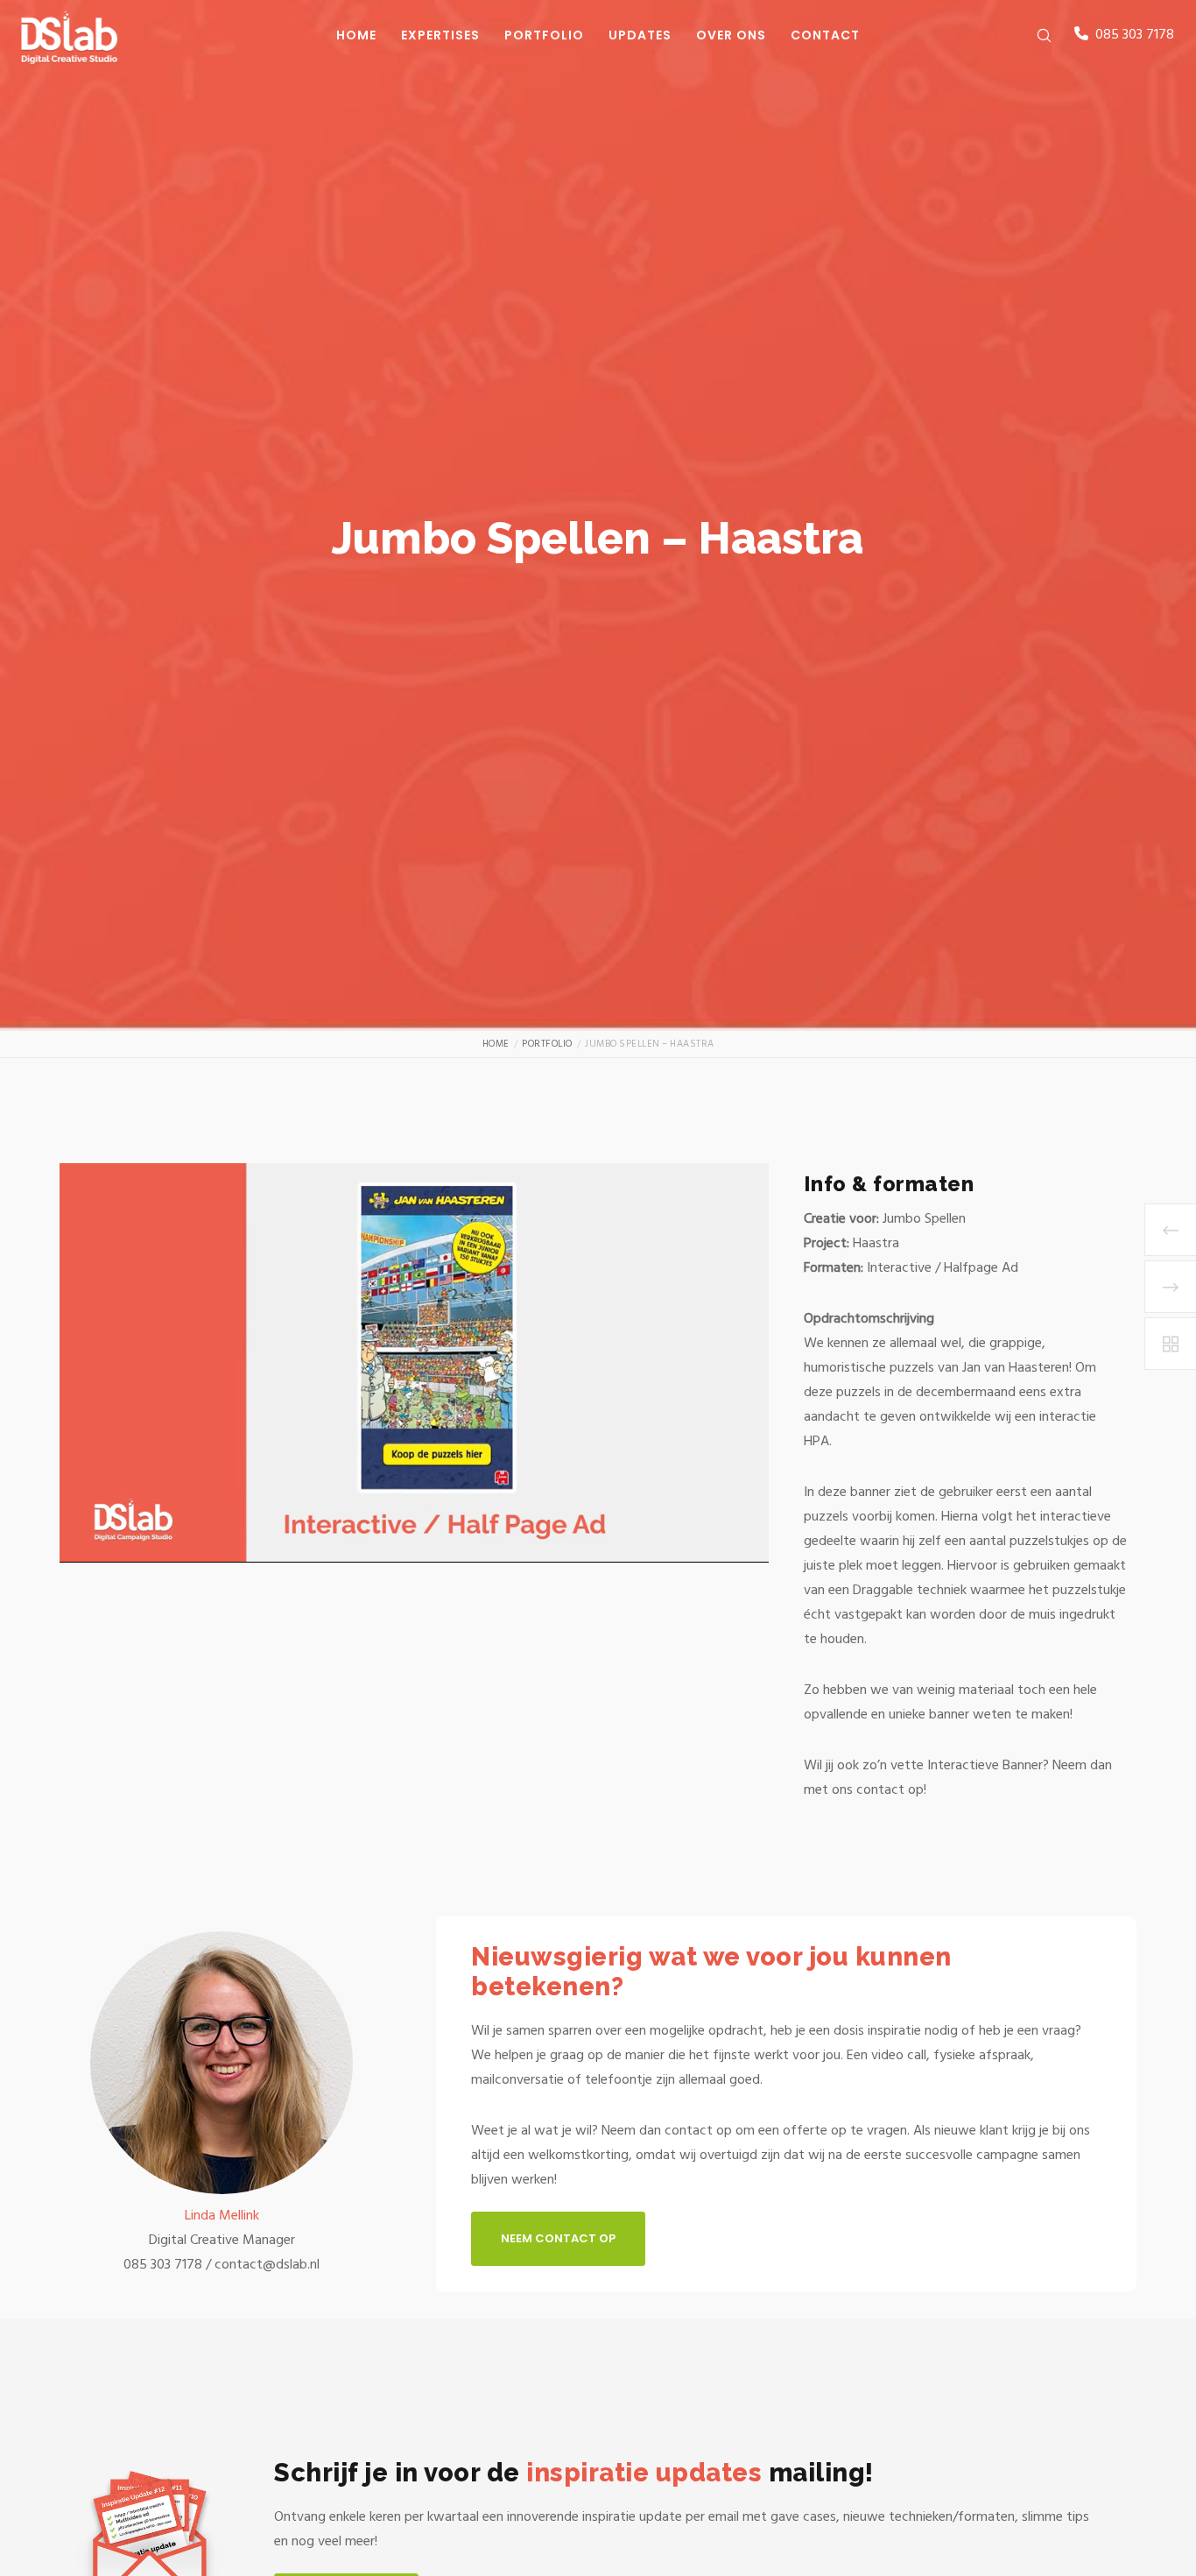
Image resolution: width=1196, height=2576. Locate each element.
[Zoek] (1033, 35)
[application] (414, 1362)
